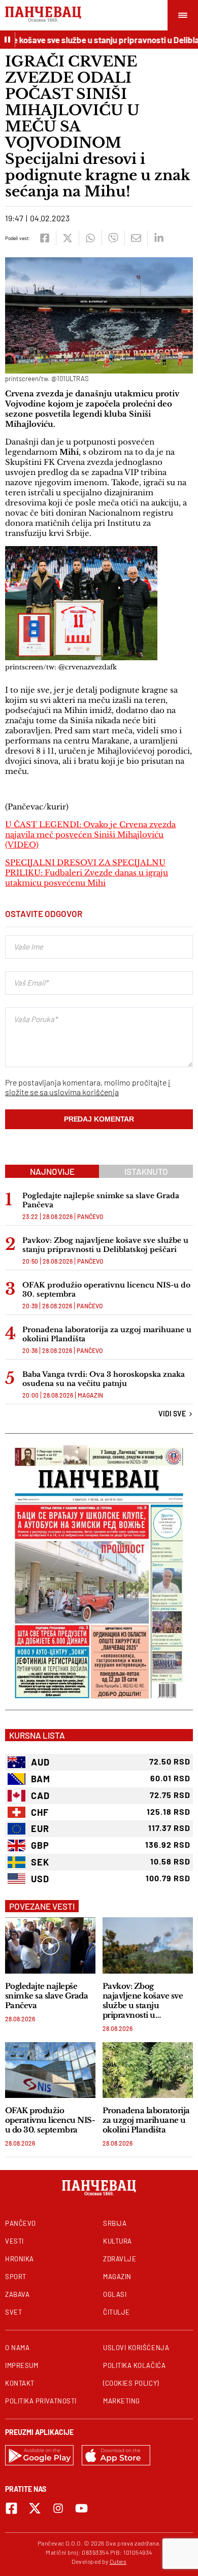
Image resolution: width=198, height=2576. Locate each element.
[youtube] (81, 2508)
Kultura (118, 2241)
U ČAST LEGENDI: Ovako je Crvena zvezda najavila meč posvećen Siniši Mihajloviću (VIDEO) (90, 835)
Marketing (122, 2401)
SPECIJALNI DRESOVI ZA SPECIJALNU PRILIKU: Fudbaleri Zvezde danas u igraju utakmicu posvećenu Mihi (87, 873)
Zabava (17, 2294)
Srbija (115, 2223)
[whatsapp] (90, 238)
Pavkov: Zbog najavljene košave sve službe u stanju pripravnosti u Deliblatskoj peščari (105, 1245)
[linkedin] (159, 238)
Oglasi (115, 2294)
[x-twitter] (35, 2508)
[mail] (136, 238)
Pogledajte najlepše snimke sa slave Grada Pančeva (101, 1200)
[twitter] (67, 238)
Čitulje (117, 2312)
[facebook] (44, 238)
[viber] (113, 238)
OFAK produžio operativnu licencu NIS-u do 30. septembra (106, 1290)
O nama (17, 2348)
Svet (13, 2312)
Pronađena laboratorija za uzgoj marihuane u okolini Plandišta (107, 1334)
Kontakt (20, 2383)
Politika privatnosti (41, 2401)
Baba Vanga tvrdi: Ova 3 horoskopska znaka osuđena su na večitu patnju (104, 1379)
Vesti (14, 2241)
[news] (50, 1945)
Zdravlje (120, 2259)
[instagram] (58, 2508)
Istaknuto (146, 1171)
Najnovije (52, 1171)
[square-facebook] (11, 2508)
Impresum (22, 2365)
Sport (16, 2277)
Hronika (20, 2259)
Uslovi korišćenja (136, 2348)
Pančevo (90, 1216)
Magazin (90, 1395)
